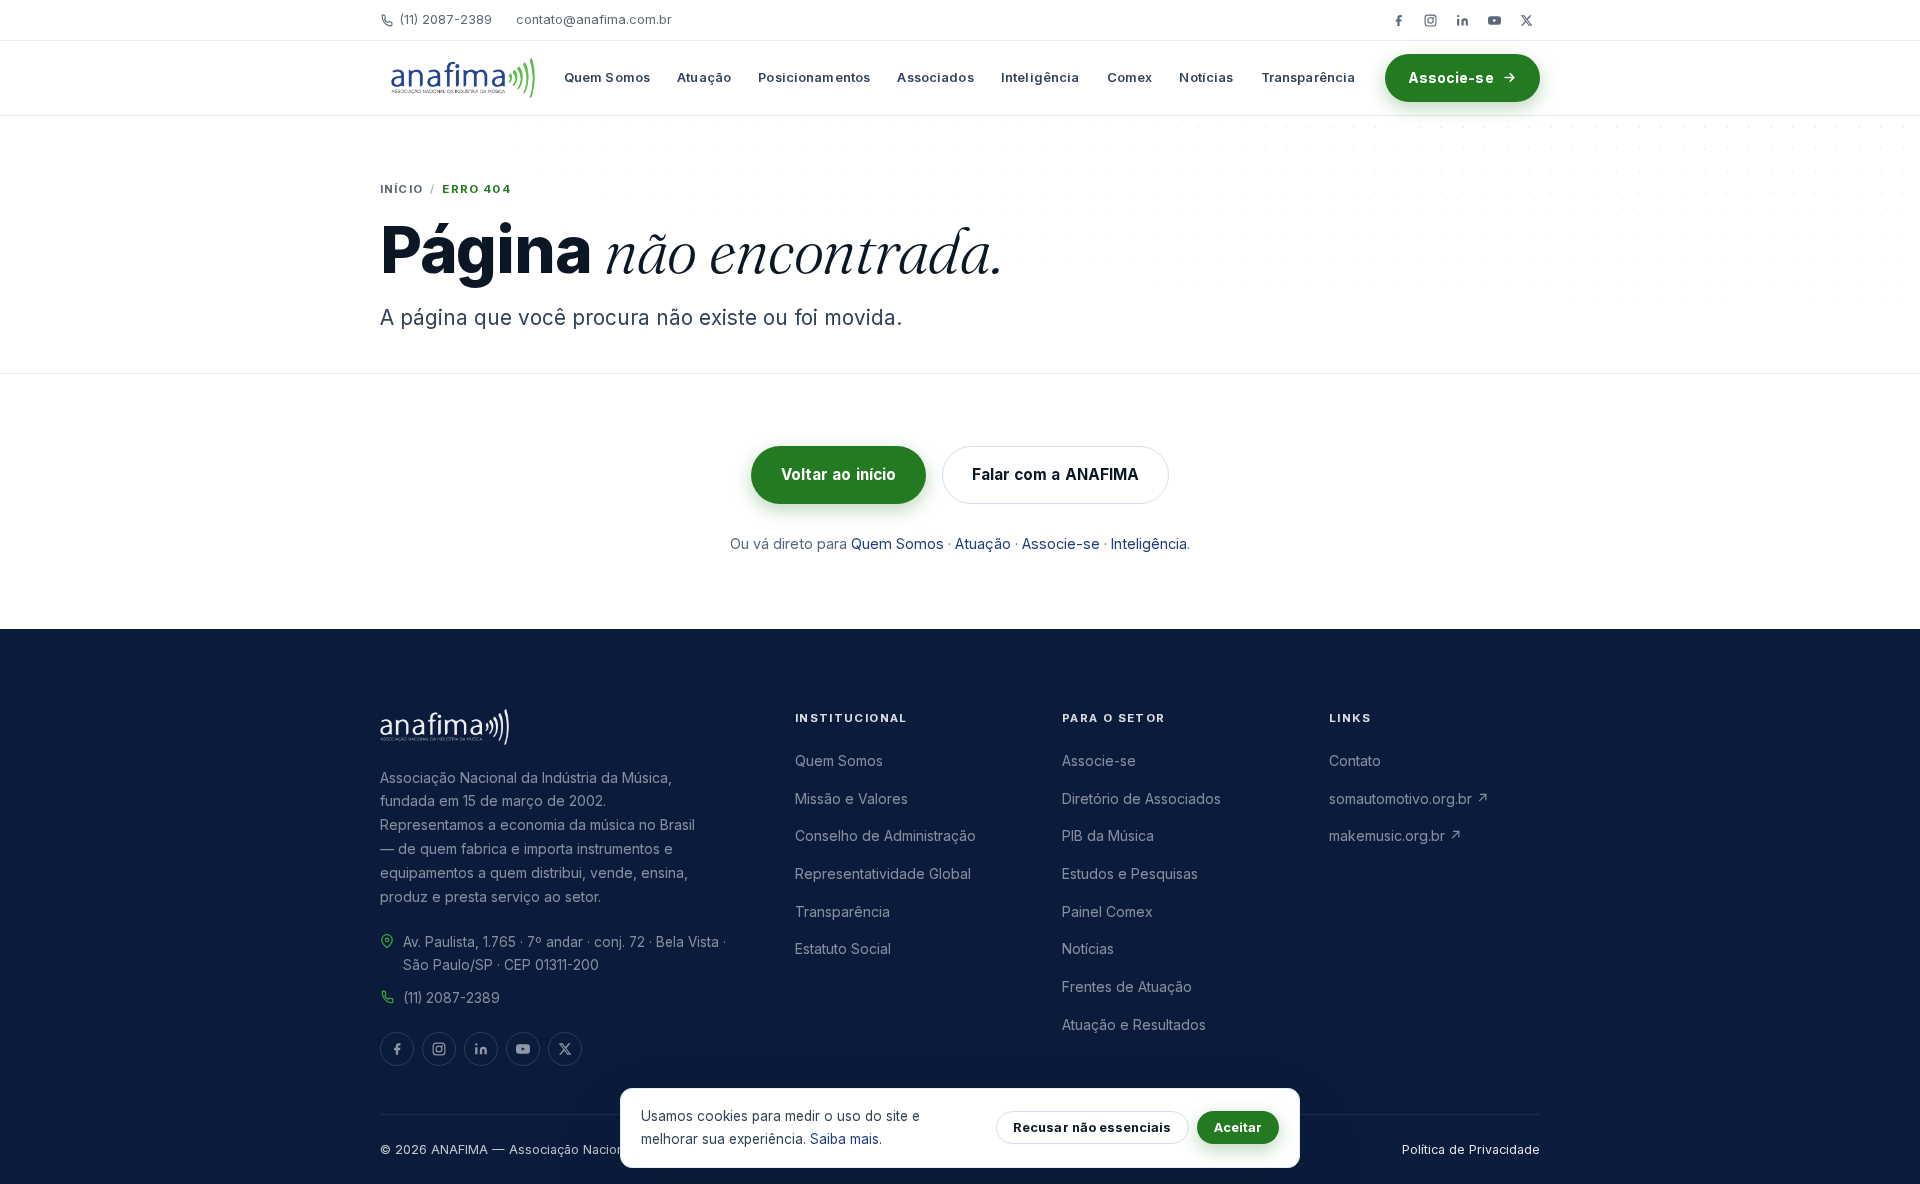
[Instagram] (1430, 20)
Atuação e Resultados (1134, 1024)
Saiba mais (844, 1139)
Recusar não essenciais (1092, 1127)
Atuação (704, 77)
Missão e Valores (851, 798)
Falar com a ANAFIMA (1055, 474)
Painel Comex (1107, 911)
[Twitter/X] (1526, 20)
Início (401, 189)
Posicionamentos (814, 77)
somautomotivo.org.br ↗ (1409, 798)
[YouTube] (1494, 20)
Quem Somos (607, 77)
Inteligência (1040, 77)
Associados (935, 77)
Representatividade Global (883, 873)
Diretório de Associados (1141, 798)
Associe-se (1451, 77)
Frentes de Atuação (1127, 986)
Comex (1130, 77)
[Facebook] (1398, 20)
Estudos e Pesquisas (1130, 873)
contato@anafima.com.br (594, 19)
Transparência (1308, 77)
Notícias (1206, 77)
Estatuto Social (843, 948)
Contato (1355, 760)
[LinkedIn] (1462, 20)
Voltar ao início (838, 474)
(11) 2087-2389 (445, 19)
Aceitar (1238, 1127)
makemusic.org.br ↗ (1395, 835)
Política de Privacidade (1471, 1149)
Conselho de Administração (885, 835)
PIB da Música (1108, 835)
